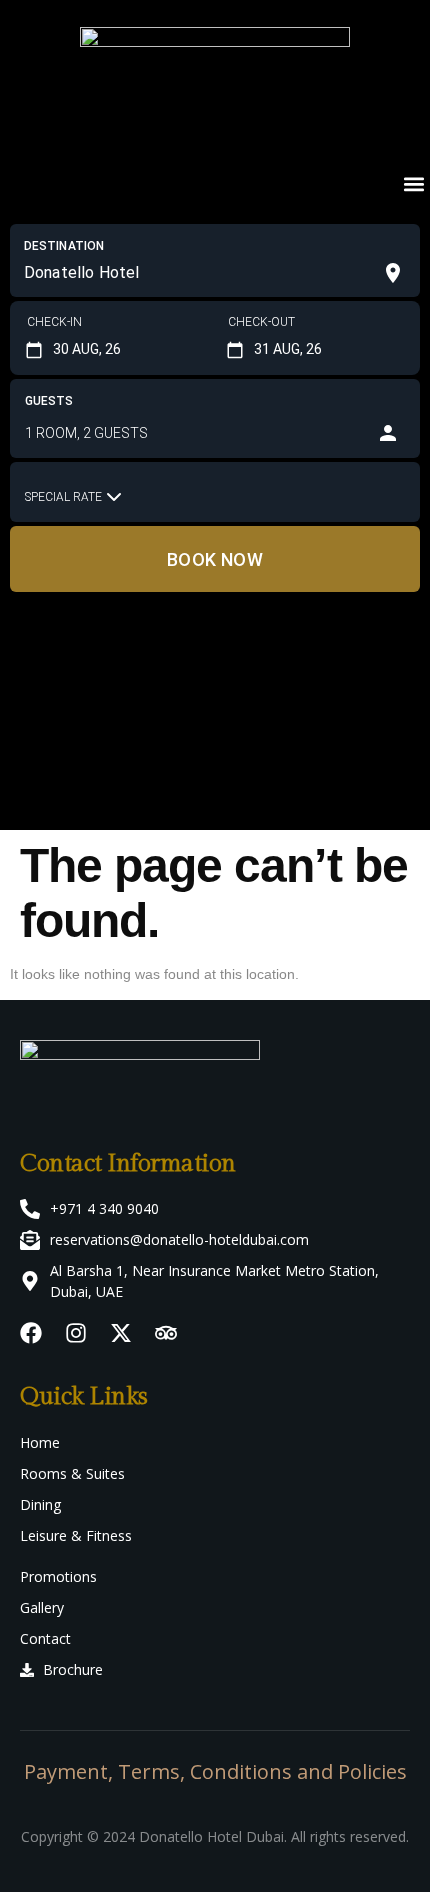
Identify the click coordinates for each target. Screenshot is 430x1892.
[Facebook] (31, 1333)
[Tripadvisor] (166, 1333)
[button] (413, 183)
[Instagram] (76, 1333)
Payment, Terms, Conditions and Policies (215, 1771)
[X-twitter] (121, 1333)
